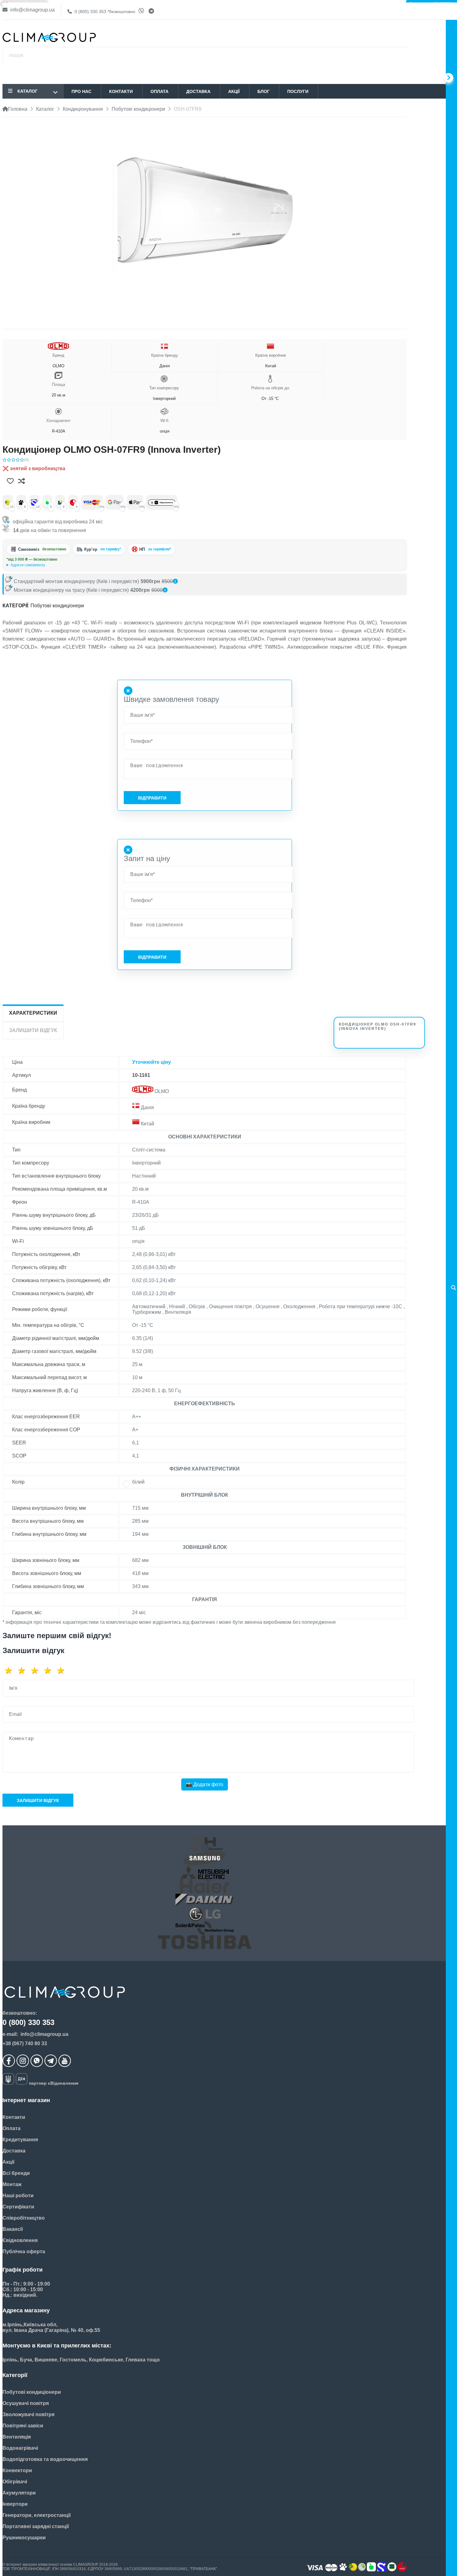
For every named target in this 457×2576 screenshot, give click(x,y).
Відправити (152, 798)
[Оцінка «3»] (37, 1670)
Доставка (198, 91)
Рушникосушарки (24, 2538)
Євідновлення (20, 2240)
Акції (234, 91)
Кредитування (20, 2140)
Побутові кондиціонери (57, 606)
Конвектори (17, 2470)
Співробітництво (24, 2218)
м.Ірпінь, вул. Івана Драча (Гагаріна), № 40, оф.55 (50, 565)
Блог (263, 91)
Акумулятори (19, 2493)
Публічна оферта (24, 2252)
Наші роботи (18, 2196)
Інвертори (15, 2504)
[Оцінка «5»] (63, 1670)
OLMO (58, 361)
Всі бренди (16, 2173)
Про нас (81, 91)
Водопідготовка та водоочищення (45, 2459)
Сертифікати (18, 2207)
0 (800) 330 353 (104, 12)
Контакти (121, 91)
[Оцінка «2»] (24, 1670)
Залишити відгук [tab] (33, 1030)
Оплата (159, 91)
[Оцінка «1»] (11, 1670)
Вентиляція (17, 2437)
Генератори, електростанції (37, 2515)
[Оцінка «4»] (50, 1670)
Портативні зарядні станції (36, 2526)
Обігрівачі (15, 2482)
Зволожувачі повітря (28, 2414)
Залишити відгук (38, 1800)
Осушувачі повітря (26, 2403)
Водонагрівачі (20, 2448)
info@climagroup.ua (32, 10)
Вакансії (13, 2229)
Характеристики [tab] (33, 1013)
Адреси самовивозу (28, 565)
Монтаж (12, 2184)
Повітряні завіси (23, 2426)
